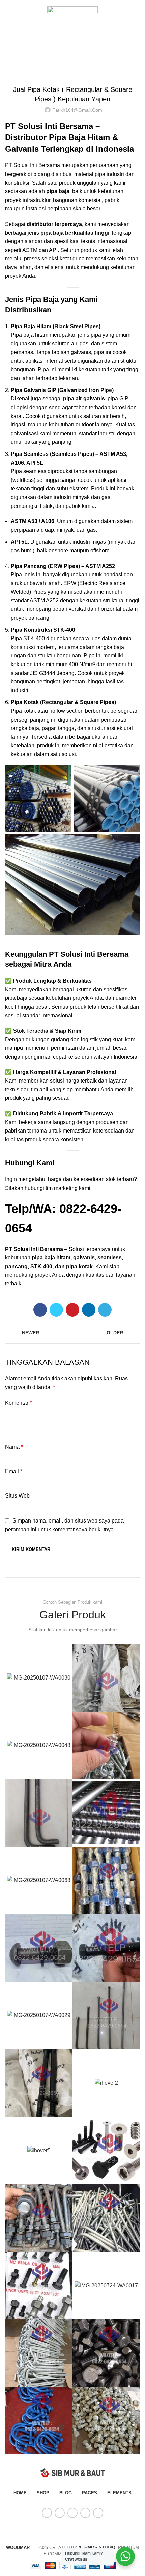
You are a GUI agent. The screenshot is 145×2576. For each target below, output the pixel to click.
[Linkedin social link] (89, 1310)
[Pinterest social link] (72, 1310)
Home (53, 46)
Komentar (18, 1403)
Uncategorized (81, 46)
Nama (14, 1447)
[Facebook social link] (40, 1310)
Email (14, 1471)
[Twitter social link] (56, 1310)
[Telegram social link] (105, 1310)
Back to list (72, 1333)
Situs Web (17, 1496)
